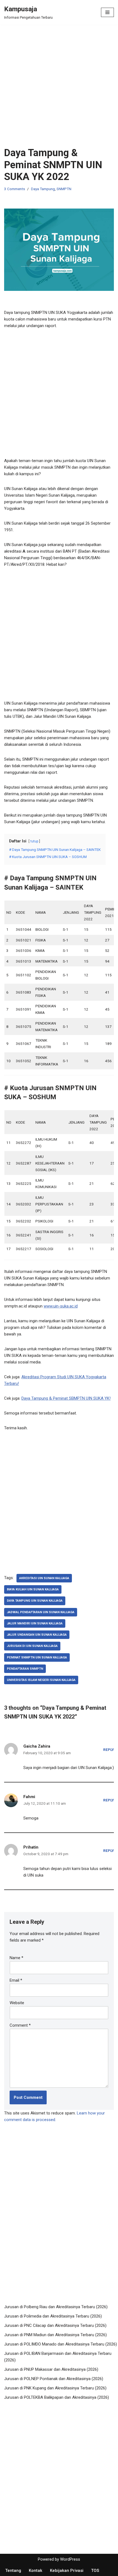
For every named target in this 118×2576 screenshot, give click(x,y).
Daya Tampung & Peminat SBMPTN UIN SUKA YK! (66, 1398)
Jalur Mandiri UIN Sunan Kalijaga (35, 1623)
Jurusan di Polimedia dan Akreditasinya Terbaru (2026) (53, 2316)
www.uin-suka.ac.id (61, 1306)
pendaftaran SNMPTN (25, 1669)
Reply (109, 1750)
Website (17, 2003)
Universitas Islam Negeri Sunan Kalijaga (41, 1680)
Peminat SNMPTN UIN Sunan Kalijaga (37, 1657)
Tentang (13, 2571)
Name (16, 1958)
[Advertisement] (59, 86)
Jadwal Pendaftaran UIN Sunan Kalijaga (41, 1612)
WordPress (70, 2559)
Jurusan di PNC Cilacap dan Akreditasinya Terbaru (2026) (55, 2325)
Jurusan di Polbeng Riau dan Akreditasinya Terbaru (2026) (56, 2307)
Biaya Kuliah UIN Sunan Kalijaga (33, 1589)
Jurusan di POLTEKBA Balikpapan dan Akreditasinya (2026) (57, 2397)
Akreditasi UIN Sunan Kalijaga (44, 1578)
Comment (20, 2025)
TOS (95, 2571)
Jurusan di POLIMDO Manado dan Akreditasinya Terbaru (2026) (61, 2344)
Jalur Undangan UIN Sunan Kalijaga (37, 1635)
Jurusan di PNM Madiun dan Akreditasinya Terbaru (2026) (55, 2335)
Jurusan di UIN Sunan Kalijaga (32, 1646)
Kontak (36, 2571)
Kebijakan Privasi (67, 2571)
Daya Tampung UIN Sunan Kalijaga (35, 1601)
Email (16, 1980)
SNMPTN (64, 189)
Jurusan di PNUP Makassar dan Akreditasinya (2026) (51, 2369)
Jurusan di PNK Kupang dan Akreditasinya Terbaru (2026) (55, 2388)
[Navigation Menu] (107, 12)
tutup (34, 841)
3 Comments (15, 189)
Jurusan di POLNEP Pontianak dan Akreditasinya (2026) (54, 2379)
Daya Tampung (43, 189)
